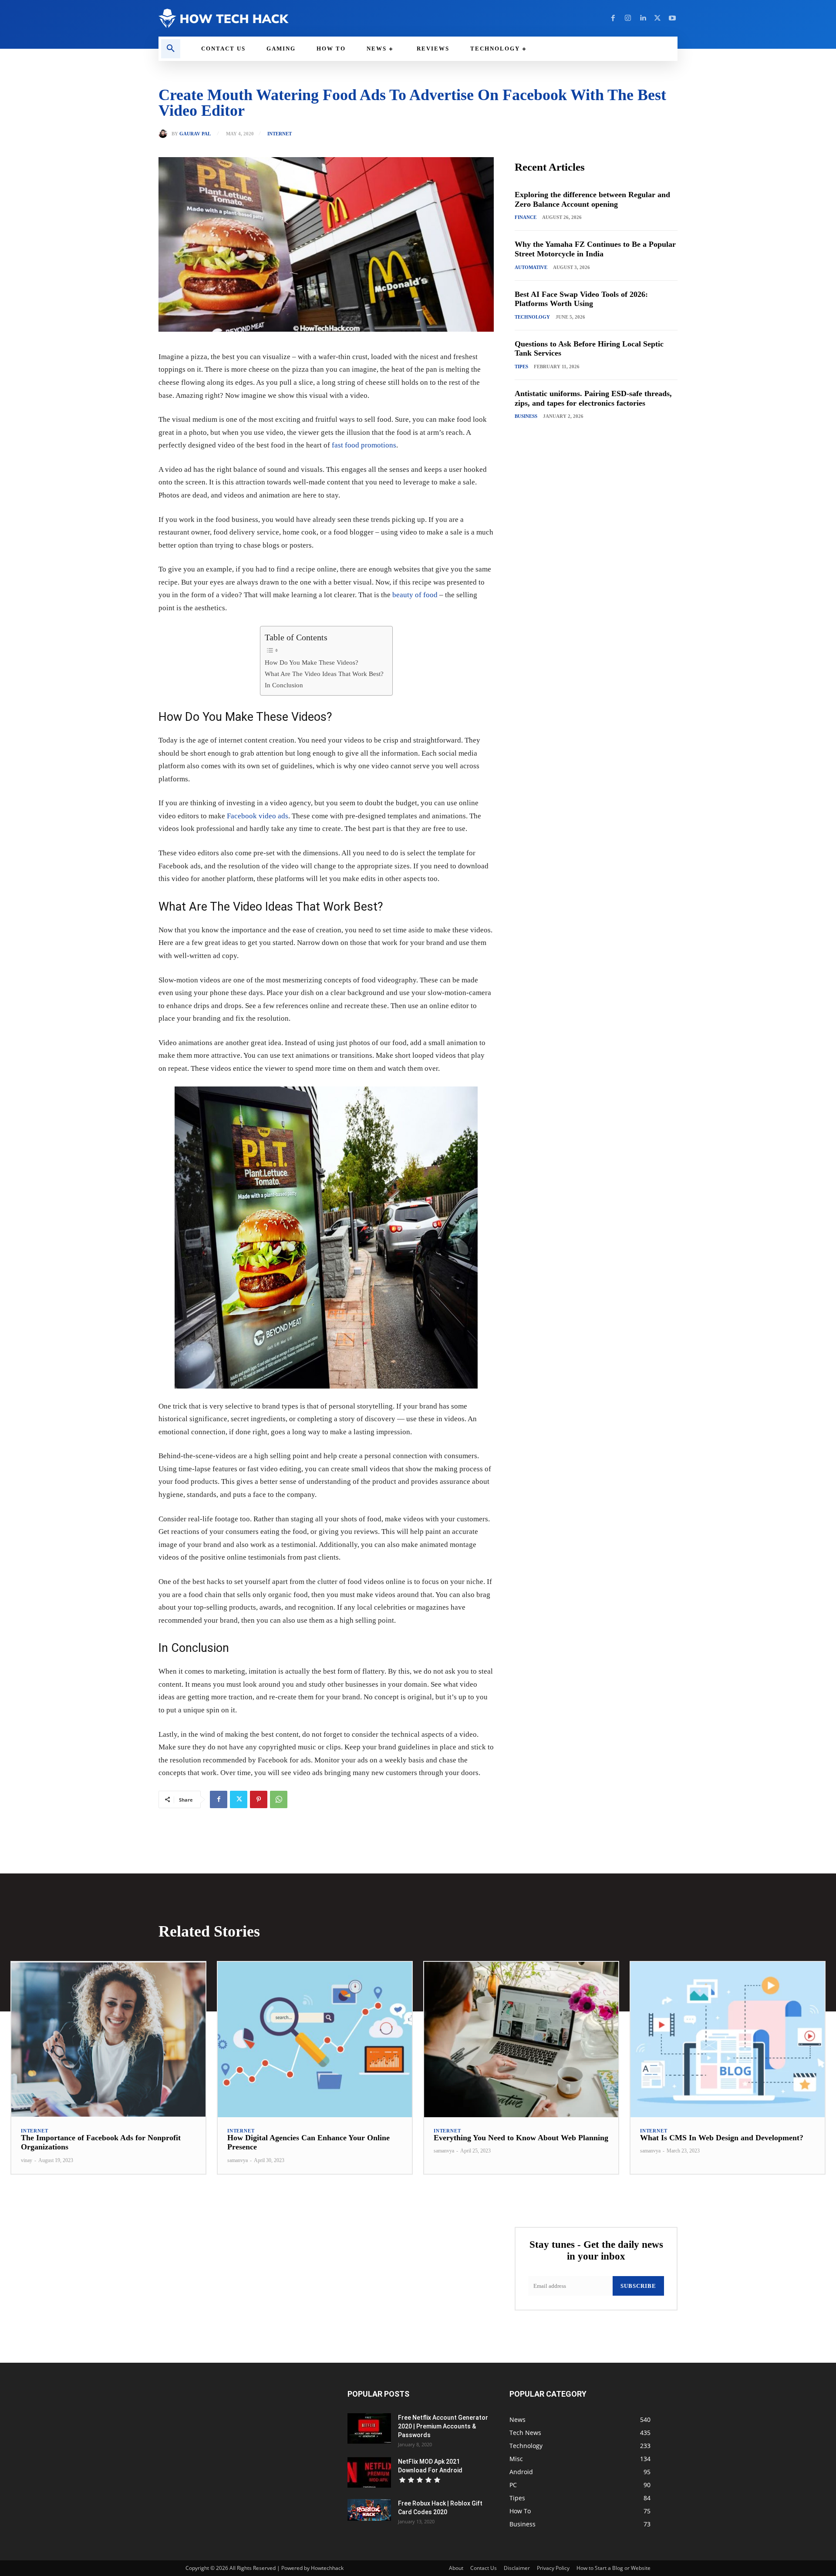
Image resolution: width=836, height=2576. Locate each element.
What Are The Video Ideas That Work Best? (324, 674)
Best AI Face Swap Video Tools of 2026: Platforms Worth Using (581, 299)
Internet (280, 134)
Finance (526, 217)
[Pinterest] (259, 1799)
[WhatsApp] (279, 1799)
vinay (27, 2160)
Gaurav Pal (195, 134)
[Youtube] (672, 18)
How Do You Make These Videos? (312, 662)
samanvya (238, 2160)
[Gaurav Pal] (165, 134)
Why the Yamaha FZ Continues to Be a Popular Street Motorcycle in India (595, 249)
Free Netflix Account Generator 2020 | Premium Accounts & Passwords (443, 2426)
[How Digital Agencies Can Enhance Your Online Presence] (315, 2040)
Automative (531, 267)
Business (526, 416)
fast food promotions (364, 445)
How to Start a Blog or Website (614, 2568)
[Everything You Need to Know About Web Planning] (521, 2040)
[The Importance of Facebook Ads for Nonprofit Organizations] (108, 2040)
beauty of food (415, 595)
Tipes (521, 367)
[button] (171, 49)
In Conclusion (284, 685)
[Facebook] (613, 18)
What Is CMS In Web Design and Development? (722, 2138)
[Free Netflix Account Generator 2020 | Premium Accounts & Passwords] (369, 2428)
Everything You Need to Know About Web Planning (521, 2138)
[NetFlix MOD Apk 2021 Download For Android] (369, 2472)
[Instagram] (628, 18)
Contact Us (484, 2568)
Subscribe (638, 2286)
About (456, 2568)
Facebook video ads (258, 816)
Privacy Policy (553, 2568)
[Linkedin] (643, 18)
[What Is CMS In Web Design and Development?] (728, 2040)
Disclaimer (517, 2568)
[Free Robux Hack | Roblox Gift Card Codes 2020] (369, 2510)
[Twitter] (657, 18)
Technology (532, 317)
